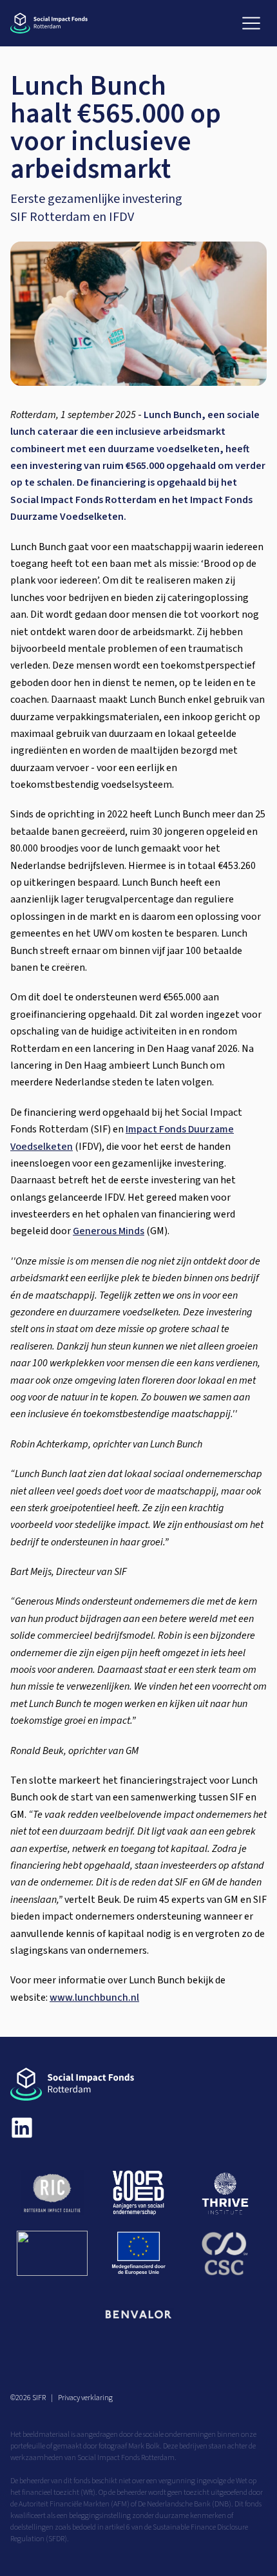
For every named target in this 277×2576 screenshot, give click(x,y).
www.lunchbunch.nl (94, 1998)
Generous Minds (109, 1231)
